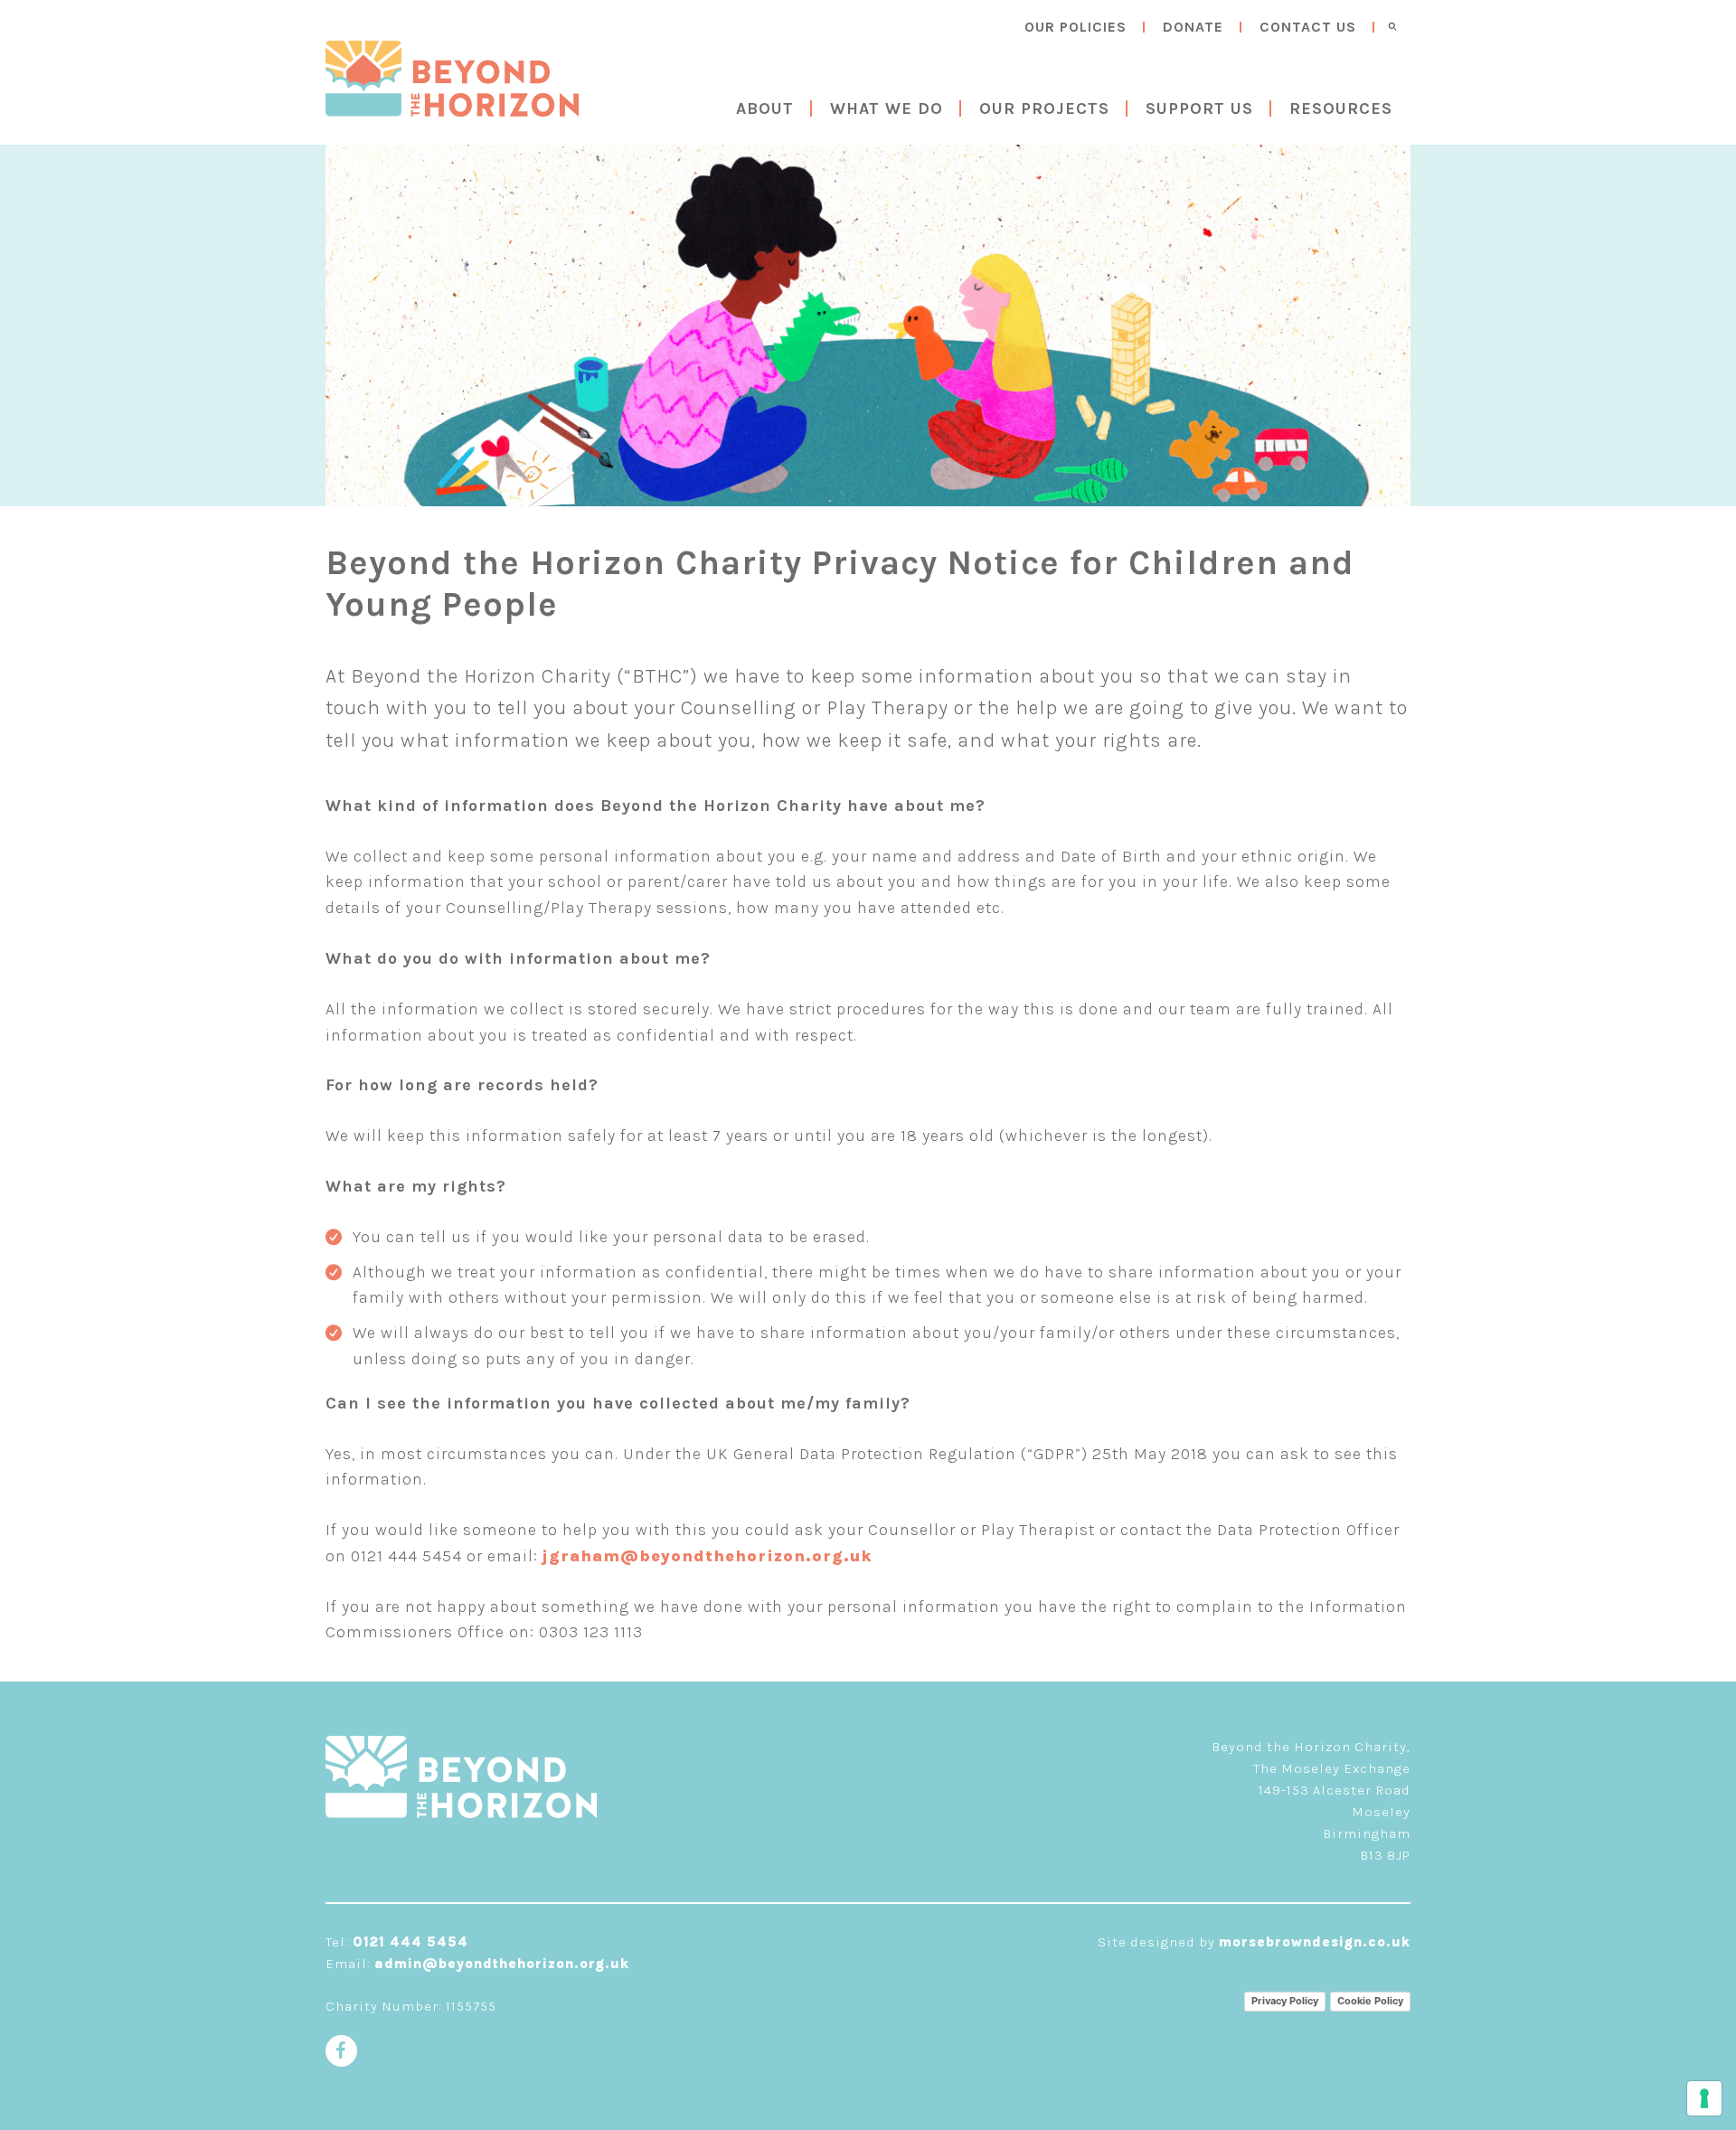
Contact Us (1308, 27)
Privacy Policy (1285, 2001)
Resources (1341, 108)
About (765, 108)
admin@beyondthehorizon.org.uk (502, 1964)
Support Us (1199, 108)
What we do (887, 108)
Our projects (1044, 108)
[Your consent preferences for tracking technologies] (1704, 2098)
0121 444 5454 (410, 1942)
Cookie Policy (1370, 2001)
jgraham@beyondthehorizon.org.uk (708, 1556)
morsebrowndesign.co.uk (1315, 1942)
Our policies (1076, 27)
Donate (1193, 27)
